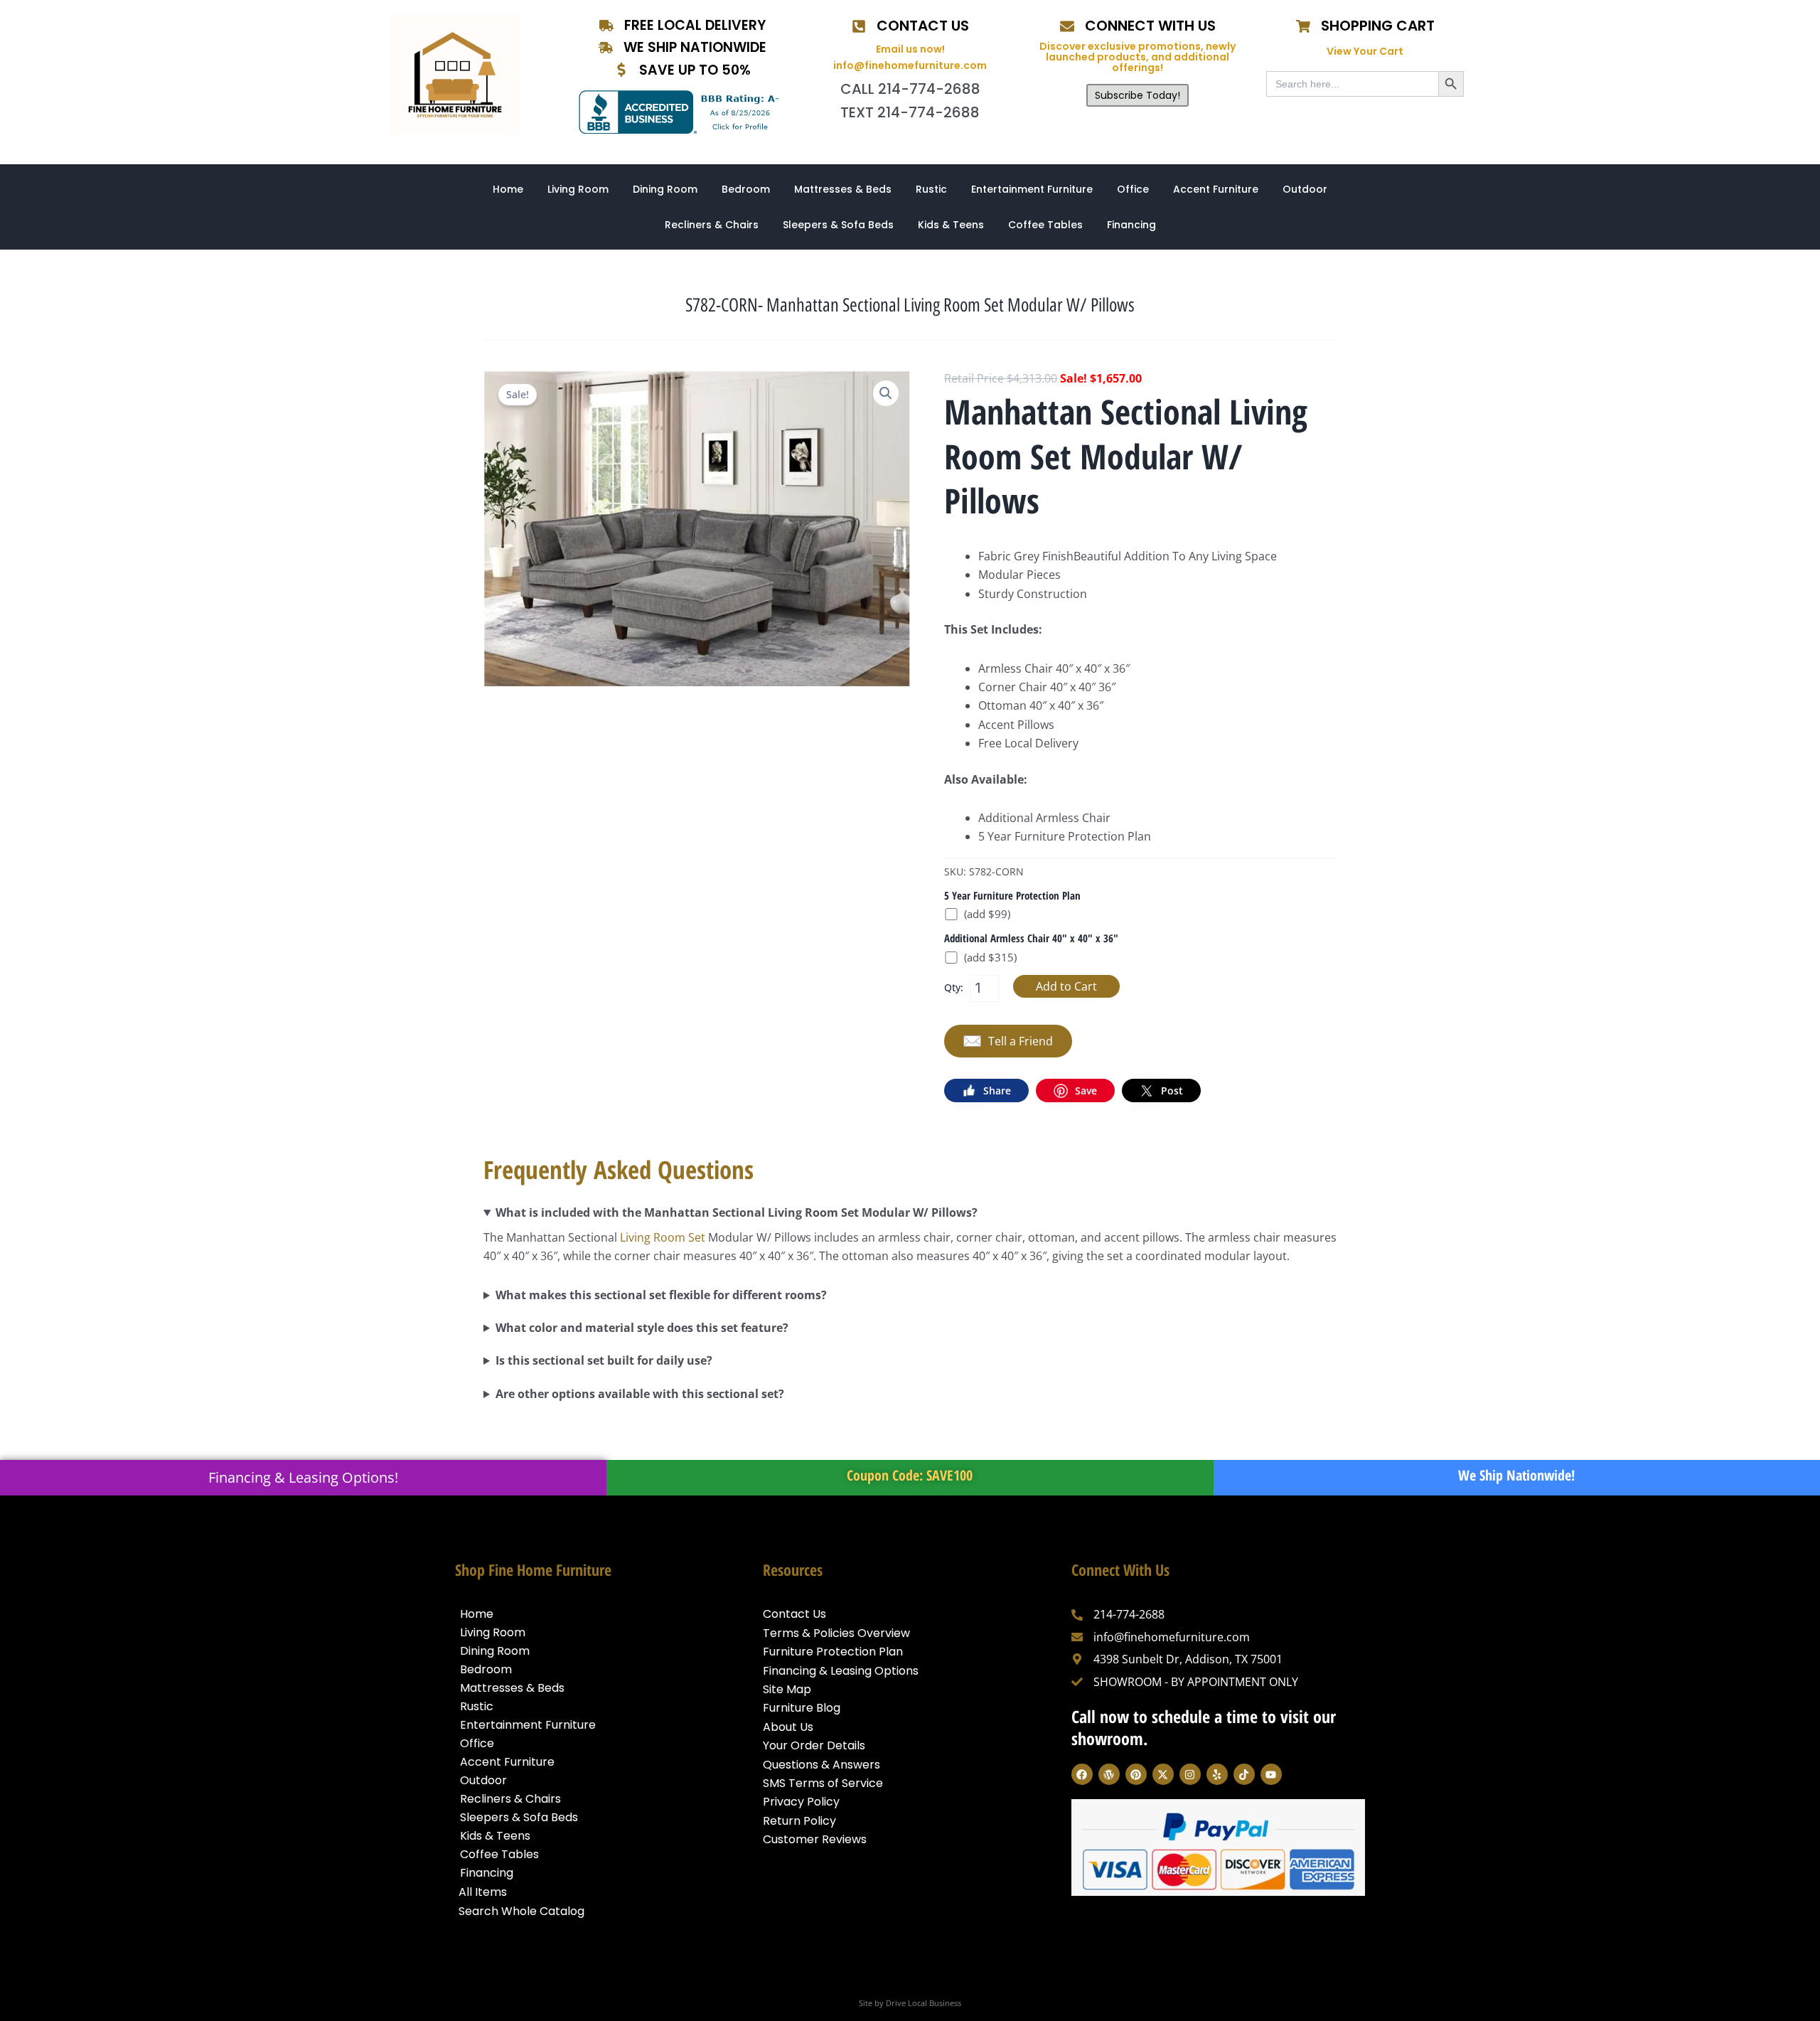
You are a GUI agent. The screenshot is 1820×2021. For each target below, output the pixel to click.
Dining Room (665, 189)
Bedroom (746, 189)
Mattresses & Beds (843, 189)
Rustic (931, 189)
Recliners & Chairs (712, 225)
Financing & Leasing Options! (303, 1477)
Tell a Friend (1021, 1041)
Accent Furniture (1216, 189)
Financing (1131, 225)
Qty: (954, 987)
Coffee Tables (1045, 225)
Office (1133, 189)
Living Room (578, 189)
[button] (886, 393)
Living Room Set (663, 1237)
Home (508, 189)
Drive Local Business (924, 2003)
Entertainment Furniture (1032, 189)
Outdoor (1305, 189)
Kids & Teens (951, 225)
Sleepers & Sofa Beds (838, 225)
